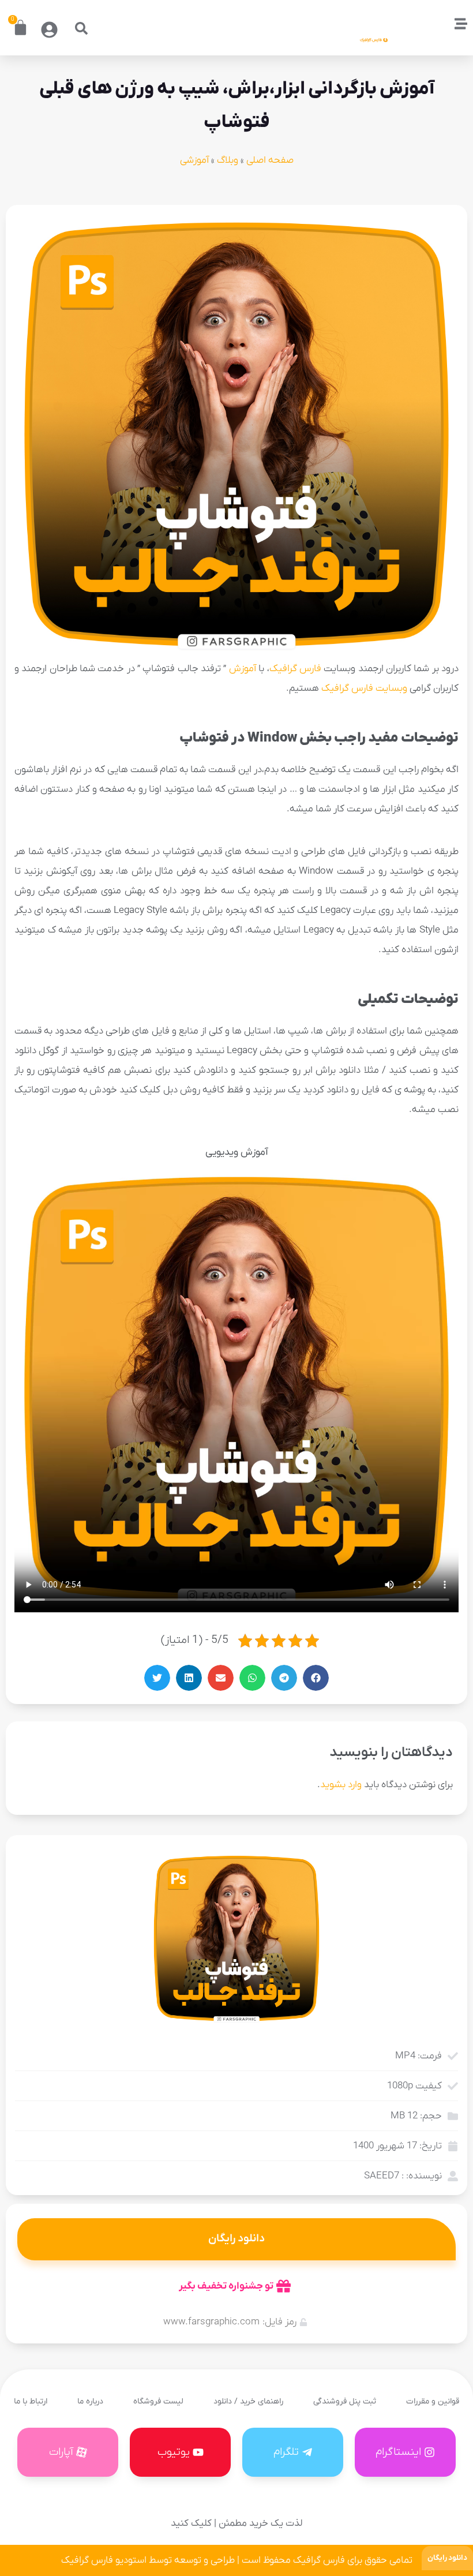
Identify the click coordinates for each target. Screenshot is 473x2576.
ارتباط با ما (31, 2401)
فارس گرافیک (295, 669)
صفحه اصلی (270, 160)
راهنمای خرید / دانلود (248, 2401)
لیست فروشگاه (158, 2401)
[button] (81, 28)
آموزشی (194, 160)
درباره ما (90, 2401)
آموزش (243, 669)
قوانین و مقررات (433, 2401)
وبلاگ (228, 160)
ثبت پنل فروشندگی (345, 2401)
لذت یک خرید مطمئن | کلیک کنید (236, 2523)
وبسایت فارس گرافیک (364, 688)
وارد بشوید (341, 1785)
